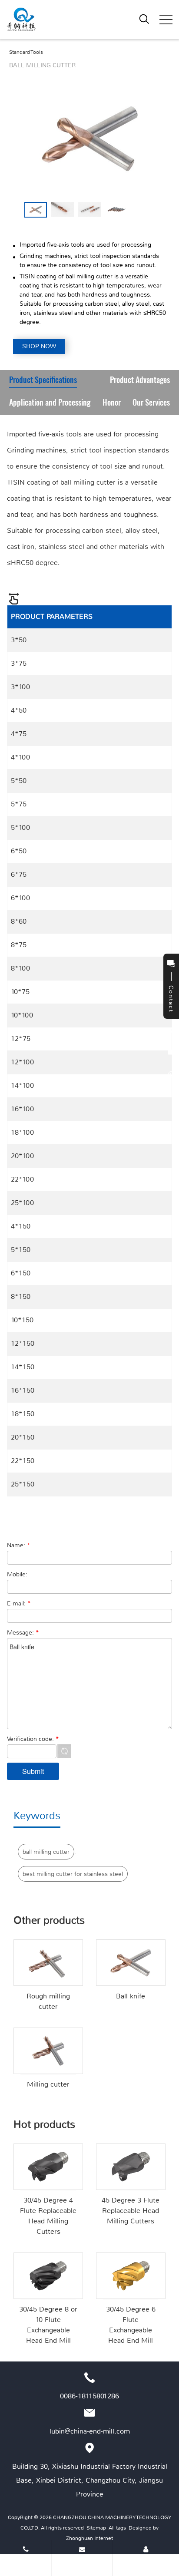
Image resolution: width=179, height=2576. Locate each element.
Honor (112, 403)
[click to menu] (166, 20)
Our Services (151, 403)
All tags (117, 2528)
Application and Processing (50, 403)
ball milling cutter (46, 1852)
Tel (26, 2563)
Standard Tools (26, 52)
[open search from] (144, 19)
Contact (146, 2563)
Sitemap (96, 2528)
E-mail (82, 2563)
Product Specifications (43, 381)
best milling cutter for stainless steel (73, 1874)
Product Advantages (140, 381)
